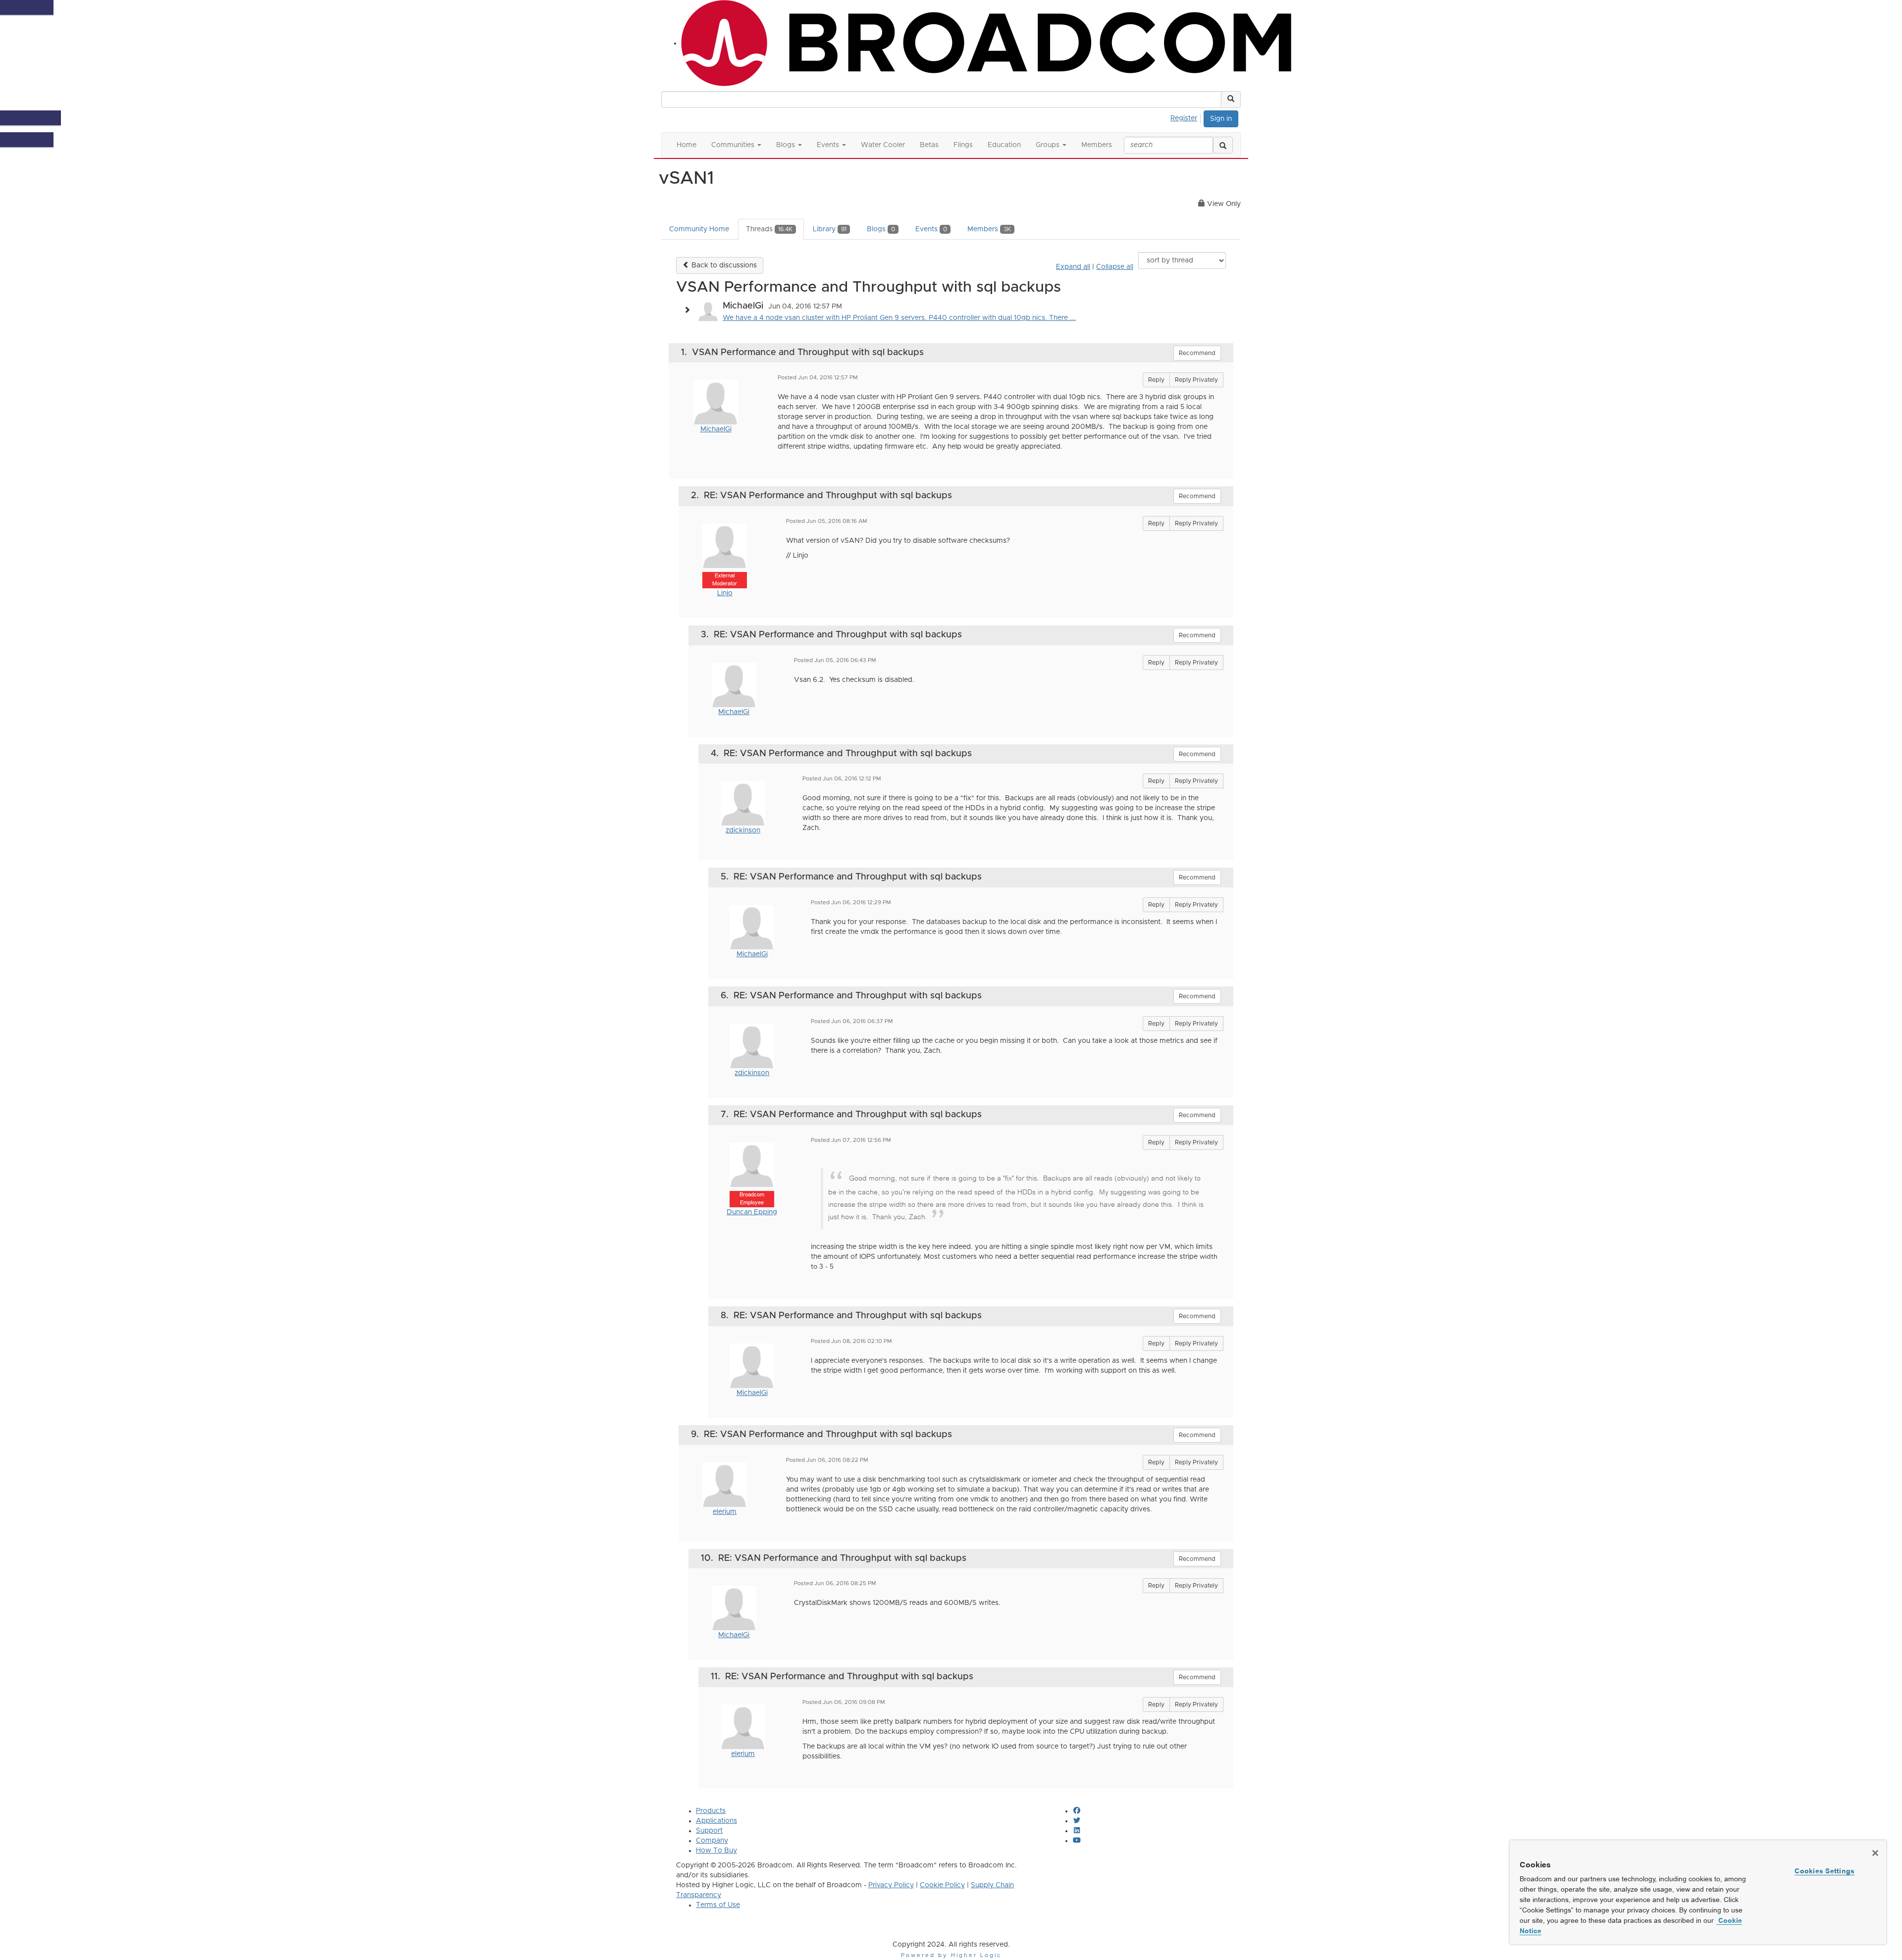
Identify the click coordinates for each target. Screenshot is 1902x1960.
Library (830, 229)
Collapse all (1115, 267)
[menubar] (1187, 117)
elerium (725, 1512)
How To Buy (716, 1851)
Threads (769, 229)
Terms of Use (718, 1905)
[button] (1231, 100)
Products (711, 1811)
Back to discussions (723, 265)
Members (989, 229)
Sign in (1221, 119)
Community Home (699, 229)
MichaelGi (716, 429)
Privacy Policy (891, 1885)
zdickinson (743, 830)
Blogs (881, 229)
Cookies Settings (1824, 1871)
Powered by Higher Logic (951, 1955)
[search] (1223, 145)
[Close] (1875, 1853)
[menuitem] (1187, 117)
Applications (716, 1821)
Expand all (1073, 267)
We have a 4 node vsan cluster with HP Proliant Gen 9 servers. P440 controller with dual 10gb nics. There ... (899, 318)
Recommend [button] (1197, 353)
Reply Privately (1196, 380)
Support (709, 1831)
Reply (1156, 380)
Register (1184, 118)
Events (931, 229)
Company (712, 1841)
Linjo (725, 593)
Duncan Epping (752, 1212)
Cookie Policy (942, 1885)
